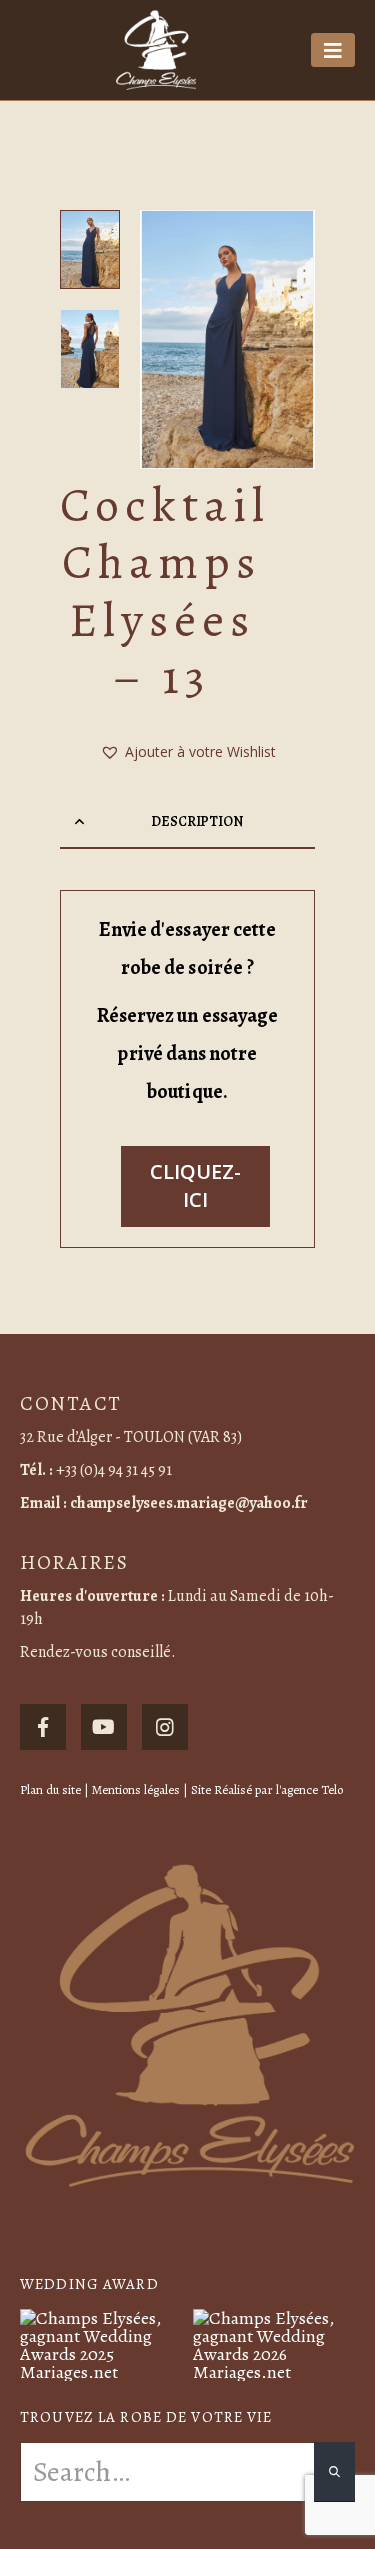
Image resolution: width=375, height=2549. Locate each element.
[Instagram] (165, 1727)
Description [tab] (196, 821)
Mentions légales (136, 1789)
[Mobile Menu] (333, 50)
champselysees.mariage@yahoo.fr (189, 1503)
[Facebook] (43, 1727)
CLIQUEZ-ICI (195, 1186)
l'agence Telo (309, 1789)
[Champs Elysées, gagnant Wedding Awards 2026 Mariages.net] (274, 2343)
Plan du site (50, 1789)
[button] (165, 339)
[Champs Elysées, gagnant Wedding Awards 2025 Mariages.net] (101, 2343)
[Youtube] (104, 1727)
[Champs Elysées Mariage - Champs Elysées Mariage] (156, 50)
